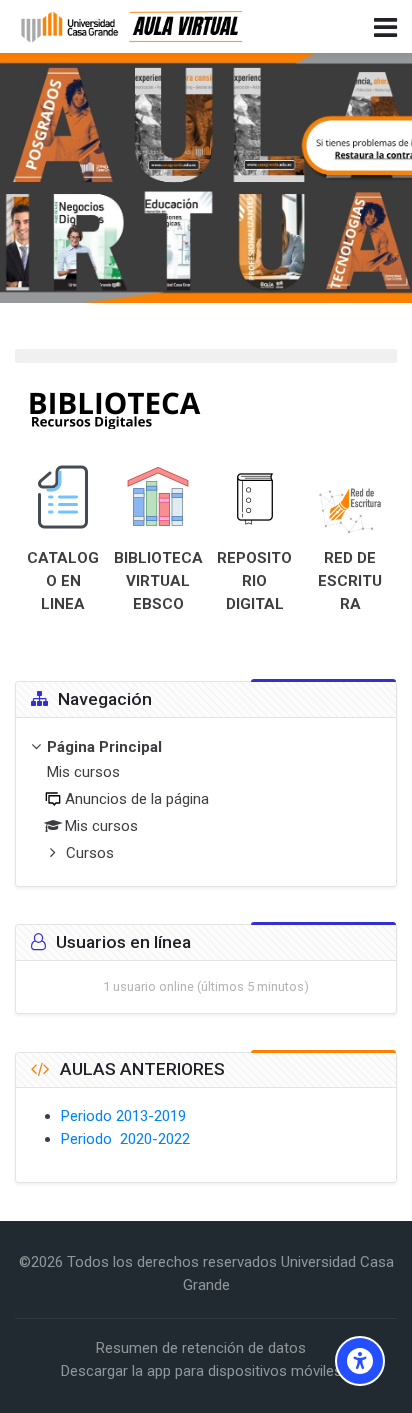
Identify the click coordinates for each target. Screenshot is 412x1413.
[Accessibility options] (360, 1361)
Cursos (90, 853)
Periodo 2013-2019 (123, 1116)
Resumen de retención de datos (201, 1348)
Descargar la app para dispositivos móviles (201, 1371)
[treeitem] (206, 801)
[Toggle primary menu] (385, 26)
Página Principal (104, 747)
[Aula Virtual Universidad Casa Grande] (132, 26)
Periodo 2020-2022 (125, 1139)
